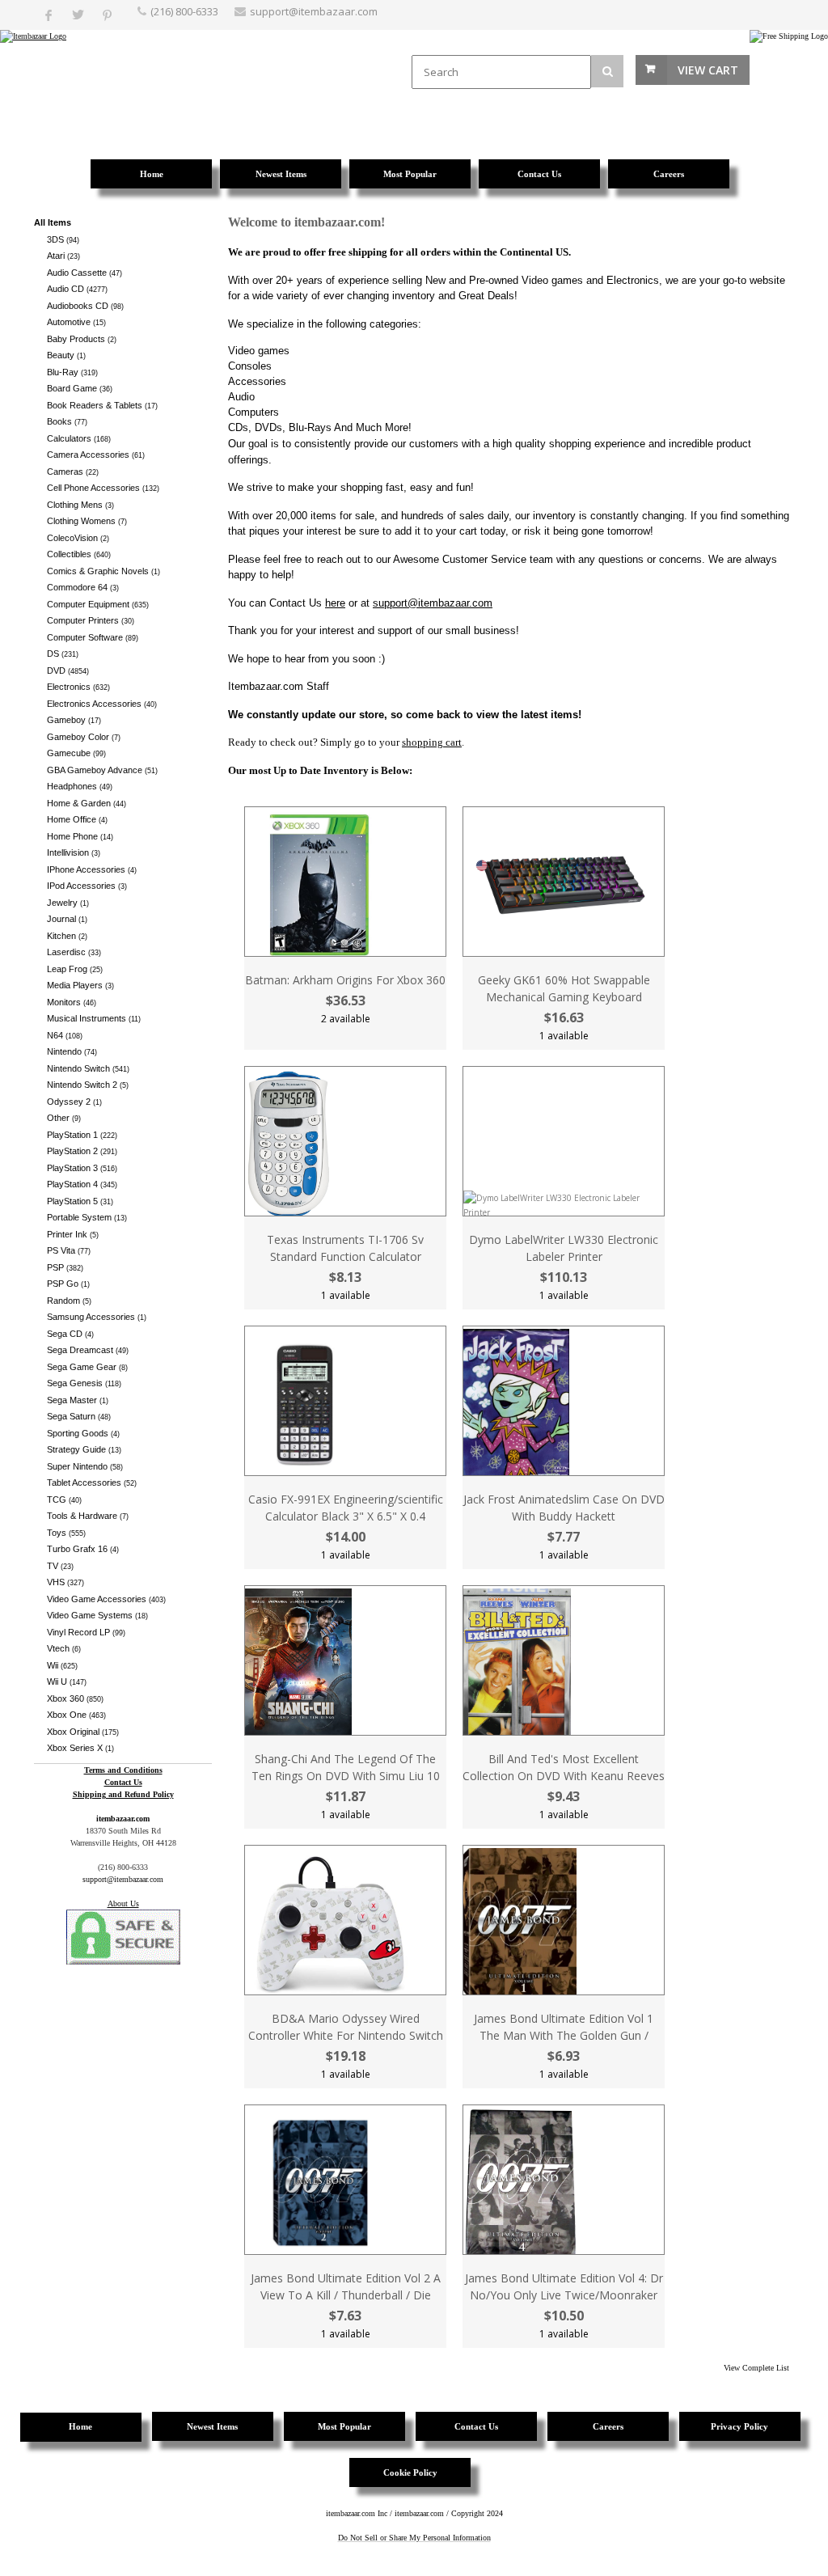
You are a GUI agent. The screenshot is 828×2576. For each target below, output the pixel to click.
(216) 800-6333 (184, 11)
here (335, 603)
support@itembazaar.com (314, 11)
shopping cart (432, 742)
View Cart (708, 70)
